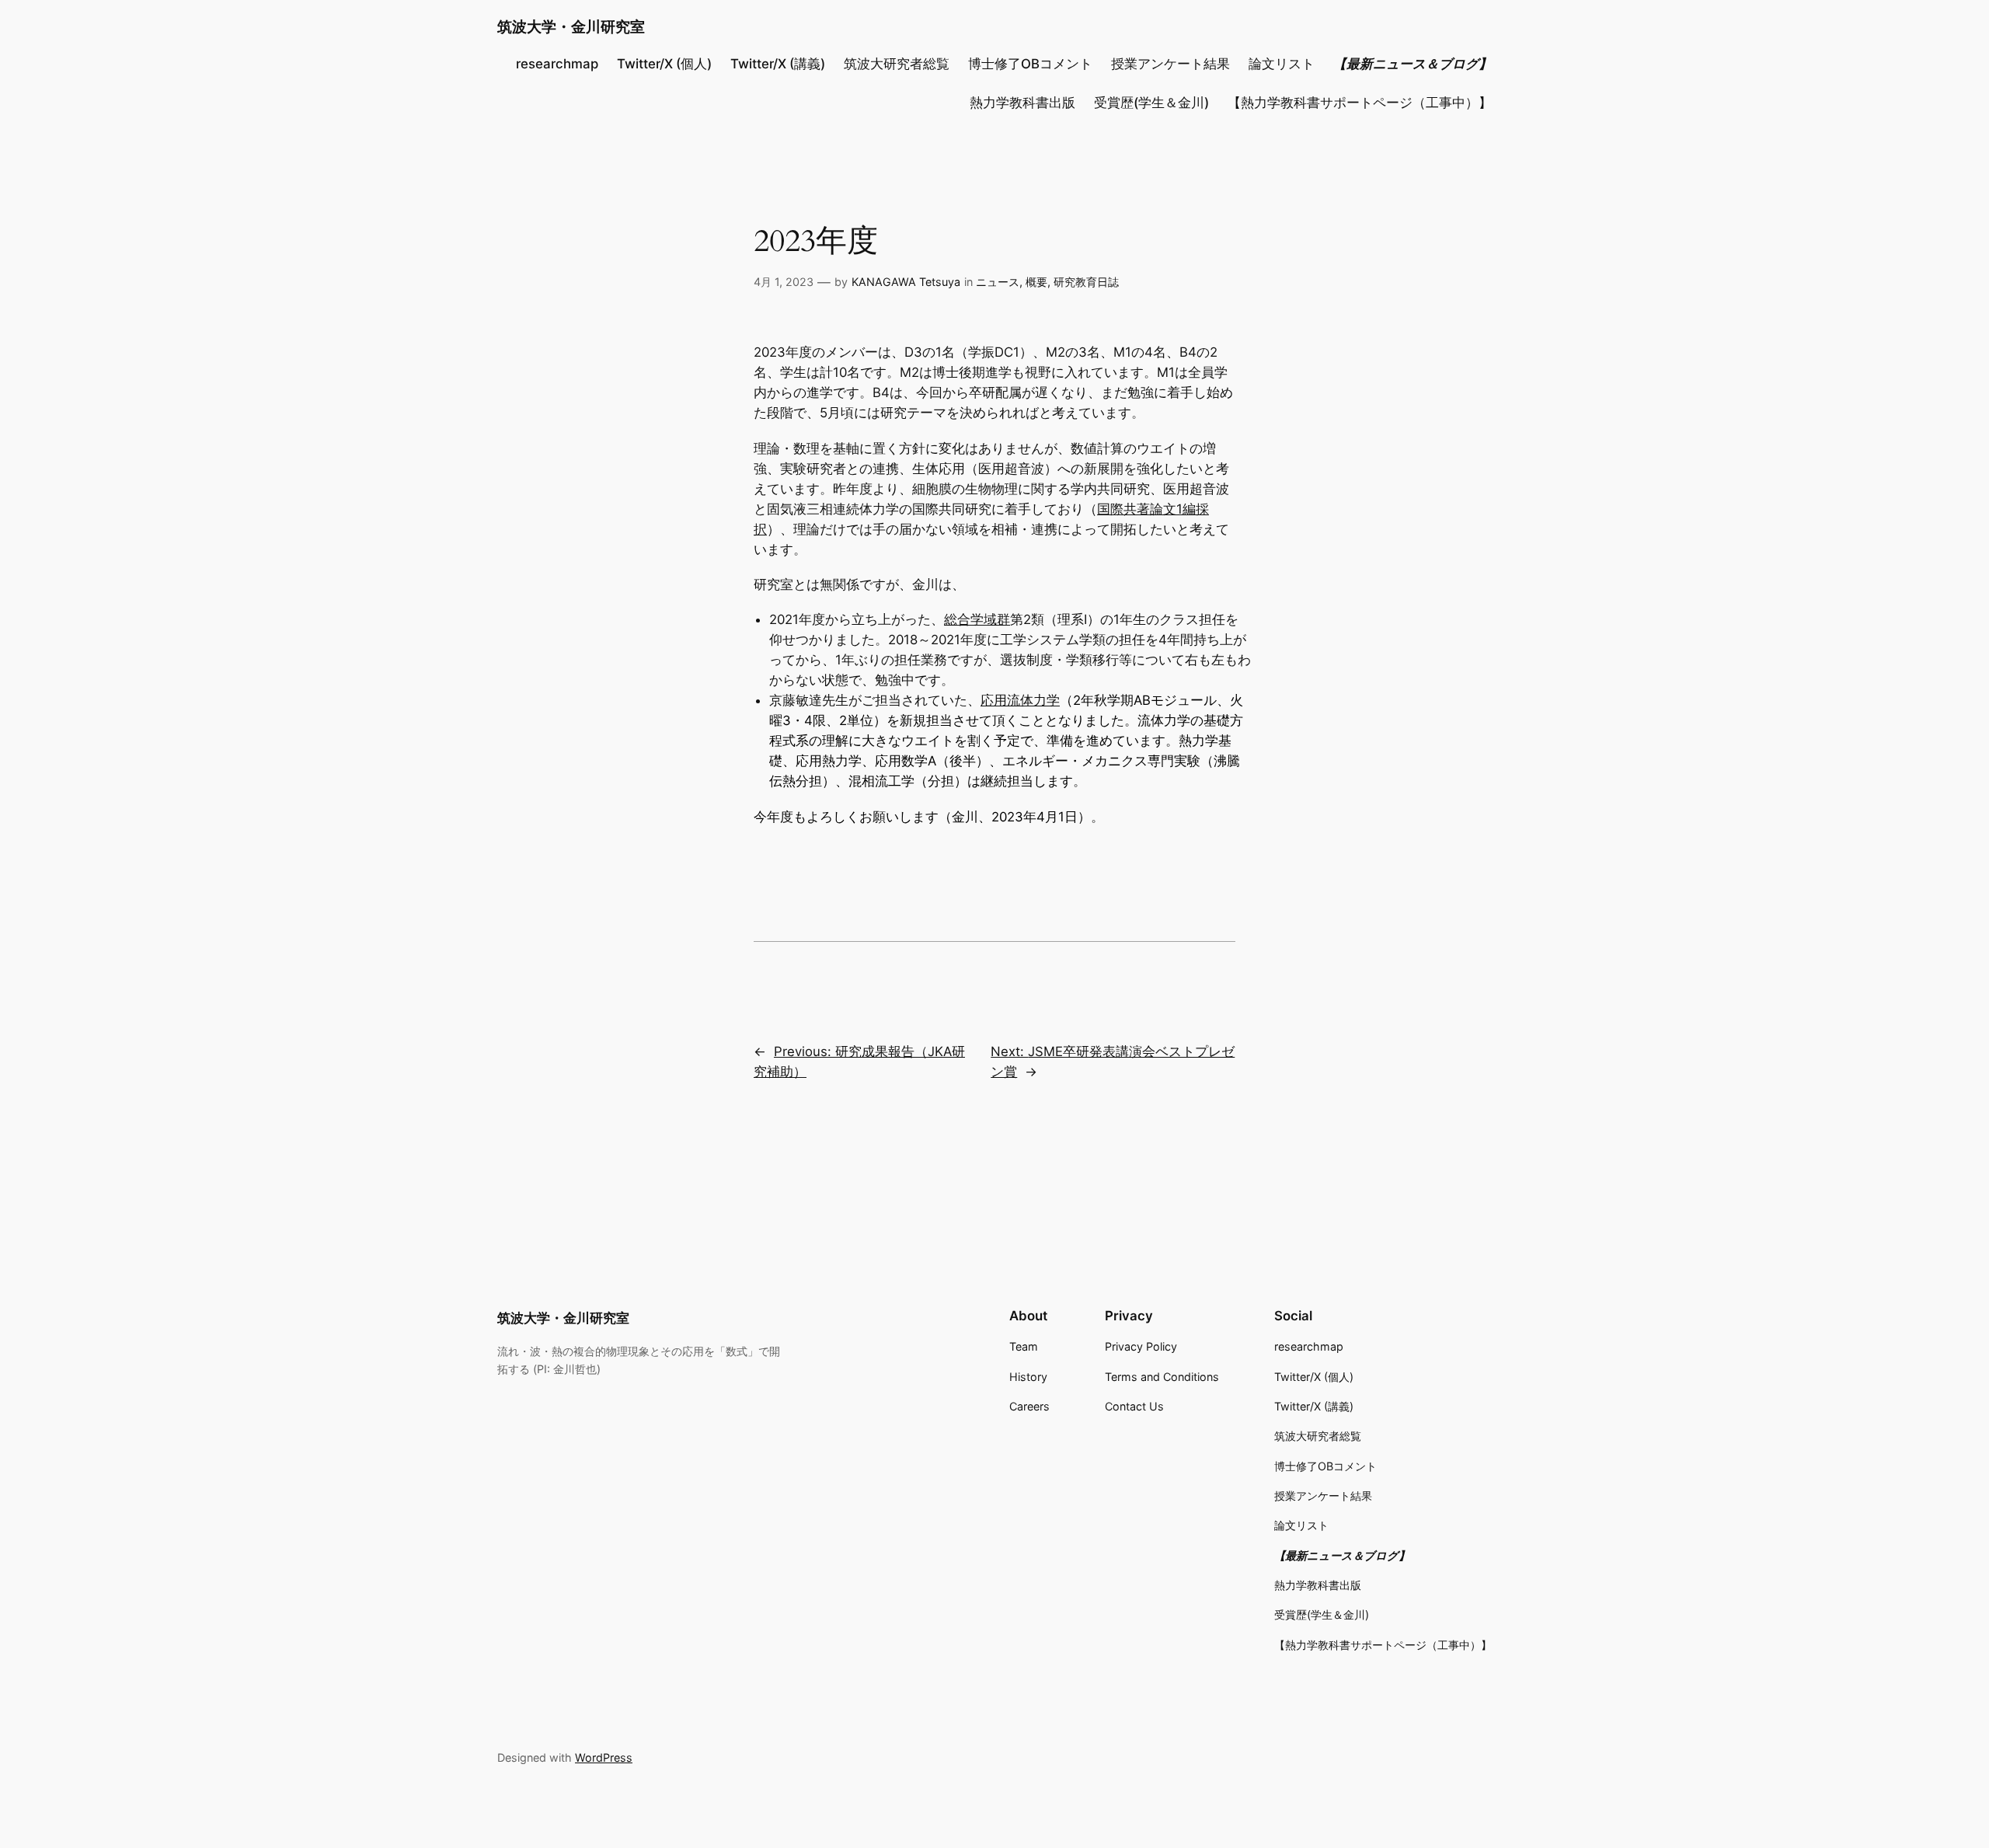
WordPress (604, 1757)
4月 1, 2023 (784, 282)
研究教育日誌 (1086, 282)
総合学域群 (977, 619)
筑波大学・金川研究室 (571, 26)
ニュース (998, 282)
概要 (1036, 282)
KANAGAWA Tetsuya (906, 282)
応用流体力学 (1020, 700)
